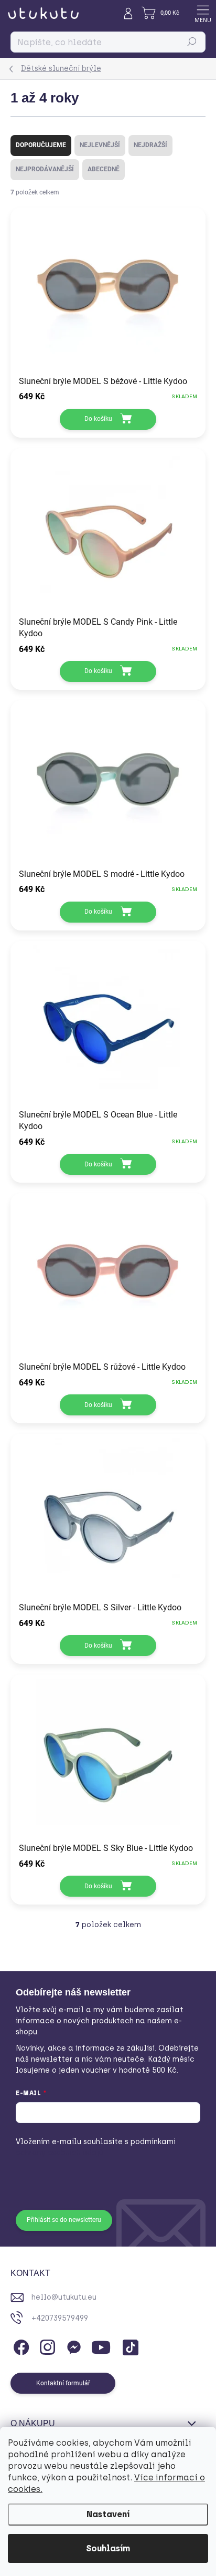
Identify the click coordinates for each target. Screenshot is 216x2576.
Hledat (192, 42)
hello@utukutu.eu (64, 2297)
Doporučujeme (41, 145)
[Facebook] (20, 2346)
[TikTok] (129, 2346)
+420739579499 (60, 2318)
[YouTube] (101, 2346)
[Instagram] (46, 2346)
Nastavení (108, 2514)
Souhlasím (108, 2548)
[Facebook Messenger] (72, 2346)
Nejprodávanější (45, 169)
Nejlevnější (100, 145)
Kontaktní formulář (63, 2383)
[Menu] (203, 13)
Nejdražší (150, 145)
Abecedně (104, 169)
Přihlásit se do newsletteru (64, 2220)
